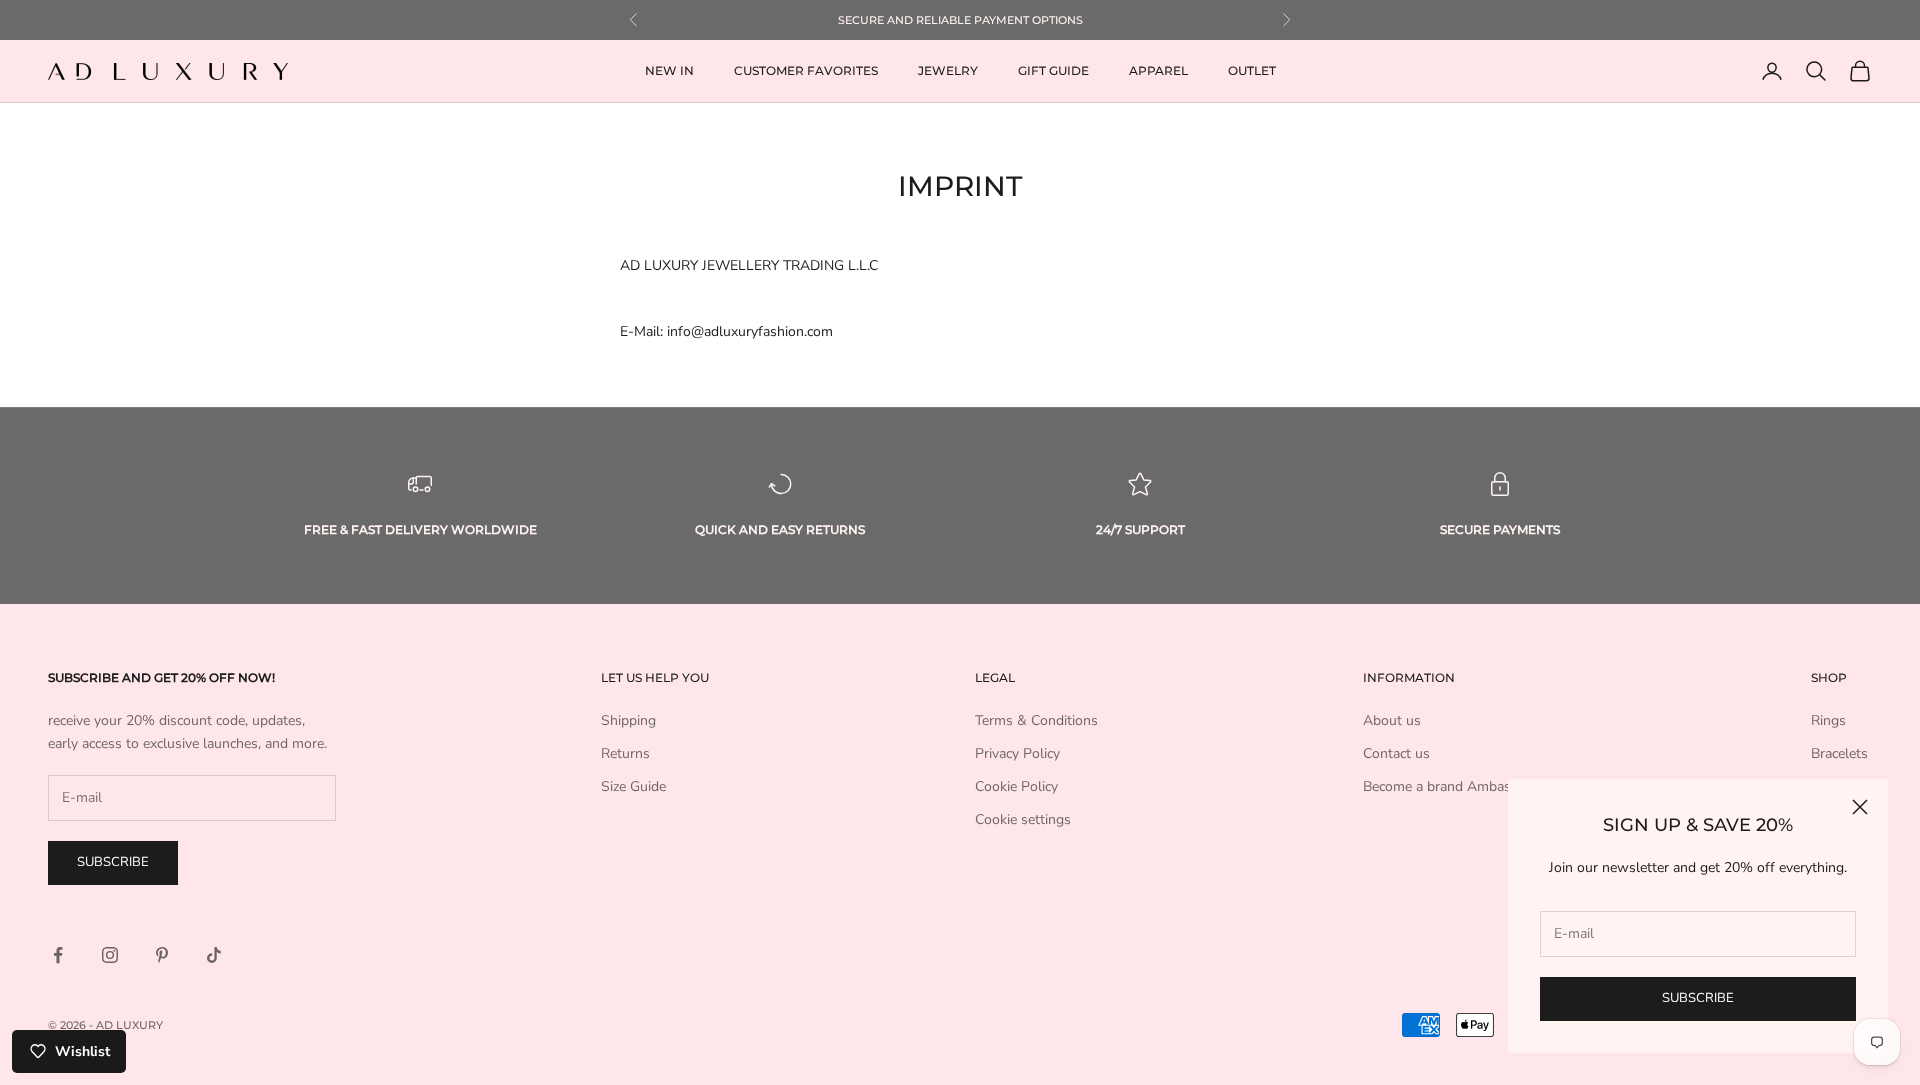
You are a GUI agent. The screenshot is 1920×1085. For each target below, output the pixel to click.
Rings (1828, 720)
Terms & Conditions (1036, 720)
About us (1392, 720)
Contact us (1396, 753)
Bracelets (1839, 753)
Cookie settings (1023, 819)
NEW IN (669, 70)
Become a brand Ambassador (1454, 786)
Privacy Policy (1017, 753)
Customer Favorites (806, 70)
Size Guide (633, 786)
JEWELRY (948, 70)
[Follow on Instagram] (110, 955)
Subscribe (1698, 998)
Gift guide (1053, 70)
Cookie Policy (1016, 786)
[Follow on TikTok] (214, 955)
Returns (625, 753)
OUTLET (1252, 70)
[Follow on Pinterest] (162, 955)
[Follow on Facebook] (58, 955)
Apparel (1158, 70)
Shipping (628, 720)
